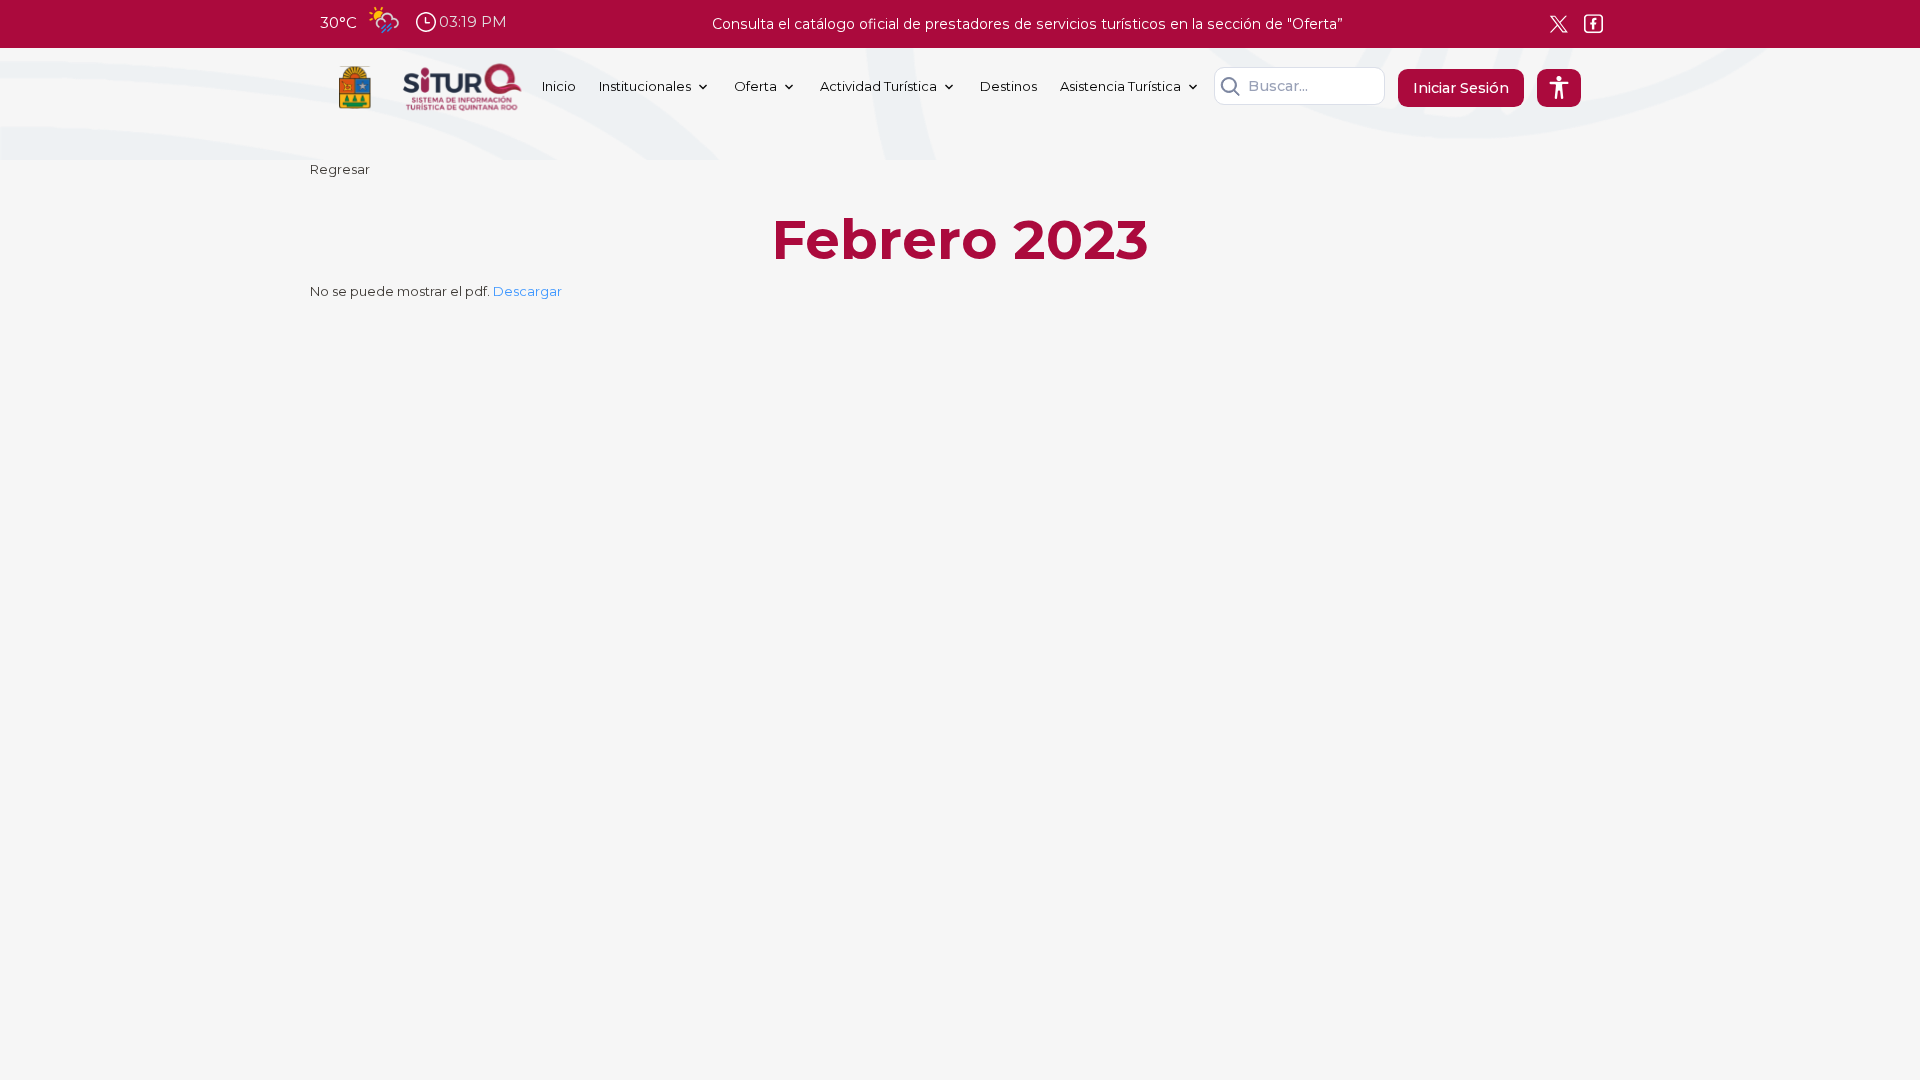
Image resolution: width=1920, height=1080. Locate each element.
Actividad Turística (878, 86)
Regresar (340, 169)
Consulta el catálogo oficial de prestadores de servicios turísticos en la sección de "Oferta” (1027, 24)
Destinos (1008, 86)
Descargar (527, 291)
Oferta (755, 86)
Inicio (559, 86)
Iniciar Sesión (1461, 88)
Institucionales (645, 86)
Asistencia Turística (1120, 86)
